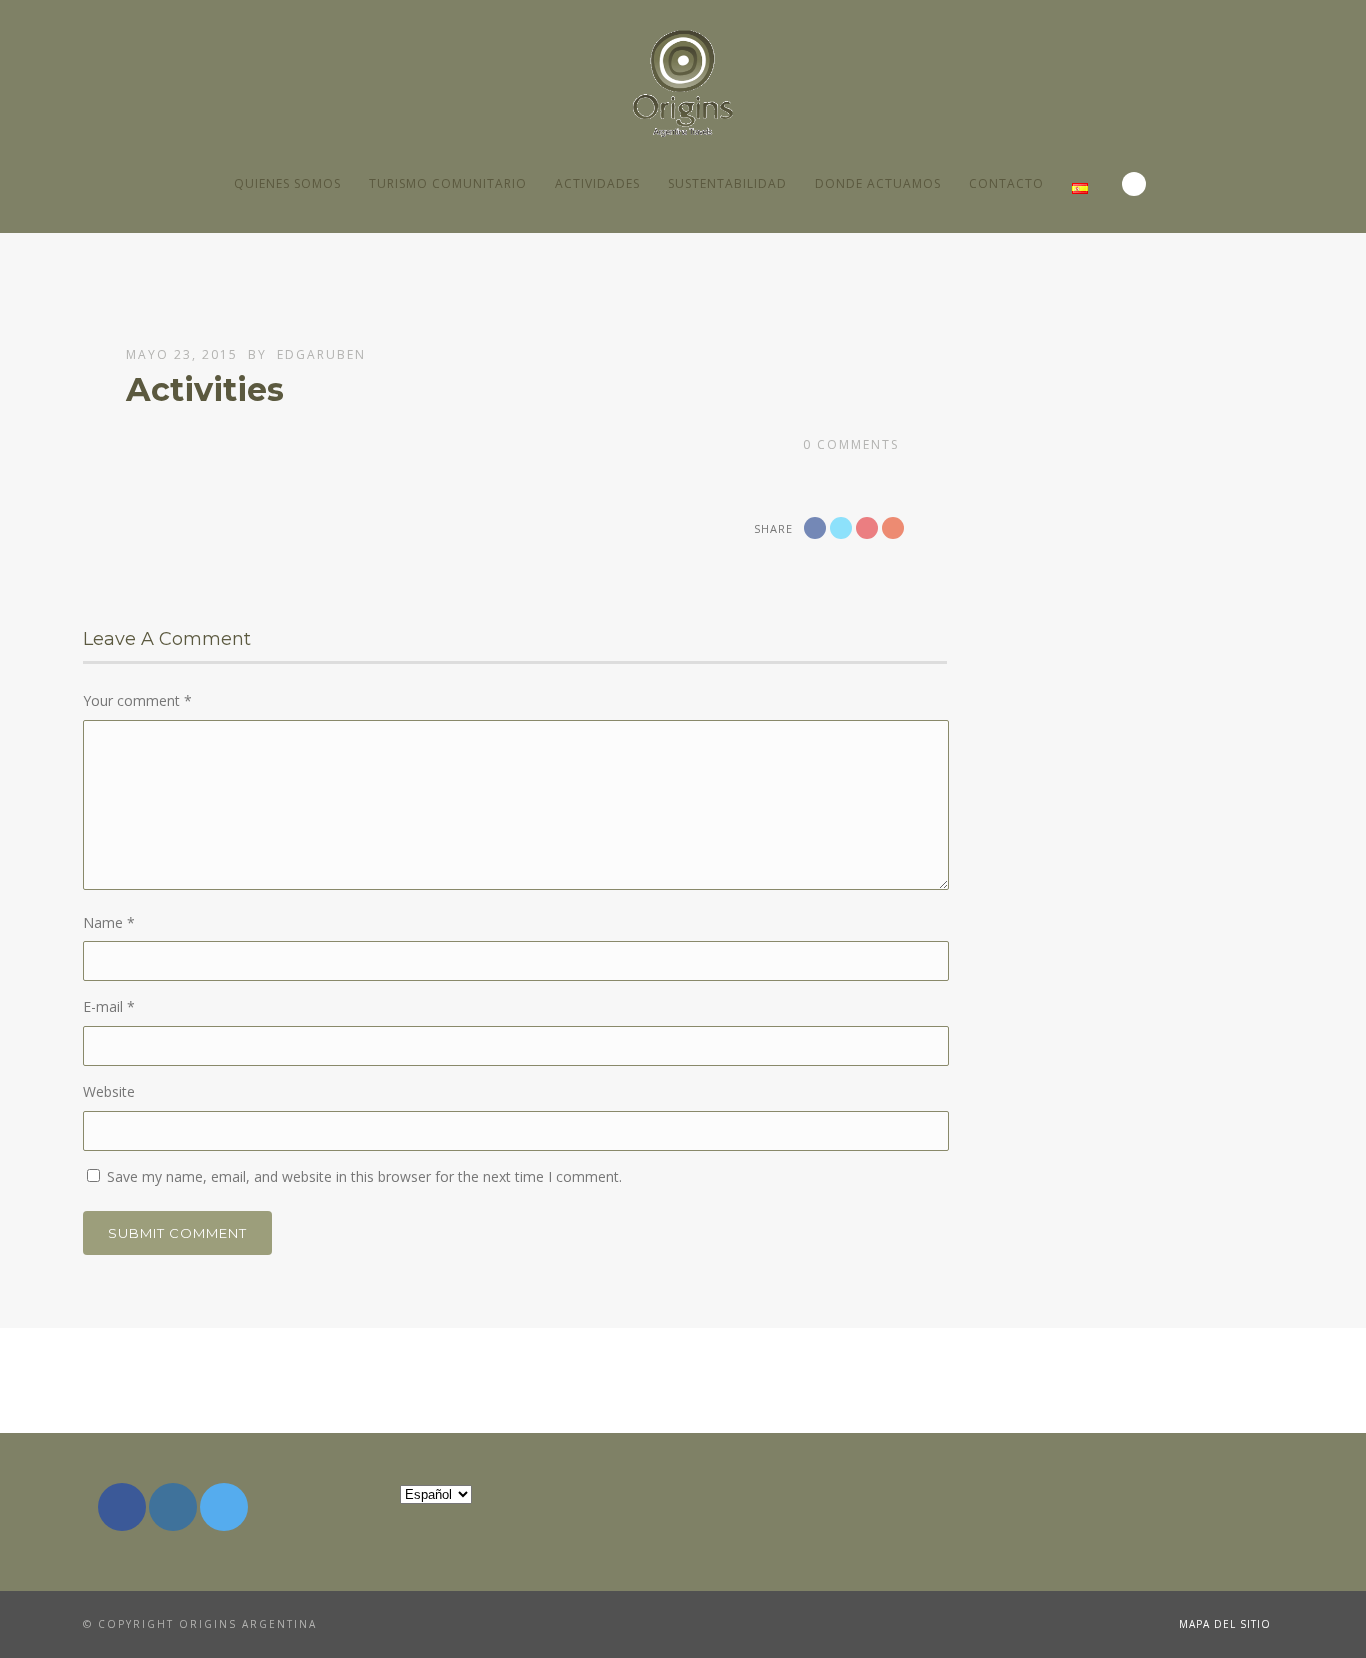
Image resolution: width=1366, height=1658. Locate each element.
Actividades (597, 183)
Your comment (137, 700)
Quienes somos (287, 183)
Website (109, 1091)
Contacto (1006, 183)
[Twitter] (224, 1507)
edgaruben (321, 354)
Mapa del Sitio (1225, 1624)
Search (1134, 184)
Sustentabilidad (727, 183)
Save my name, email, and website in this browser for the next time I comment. (364, 1176)
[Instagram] (173, 1507)
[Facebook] (122, 1507)
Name (109, 922)
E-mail (109, 1006)
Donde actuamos (878, 183)
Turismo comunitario (448, 183)
